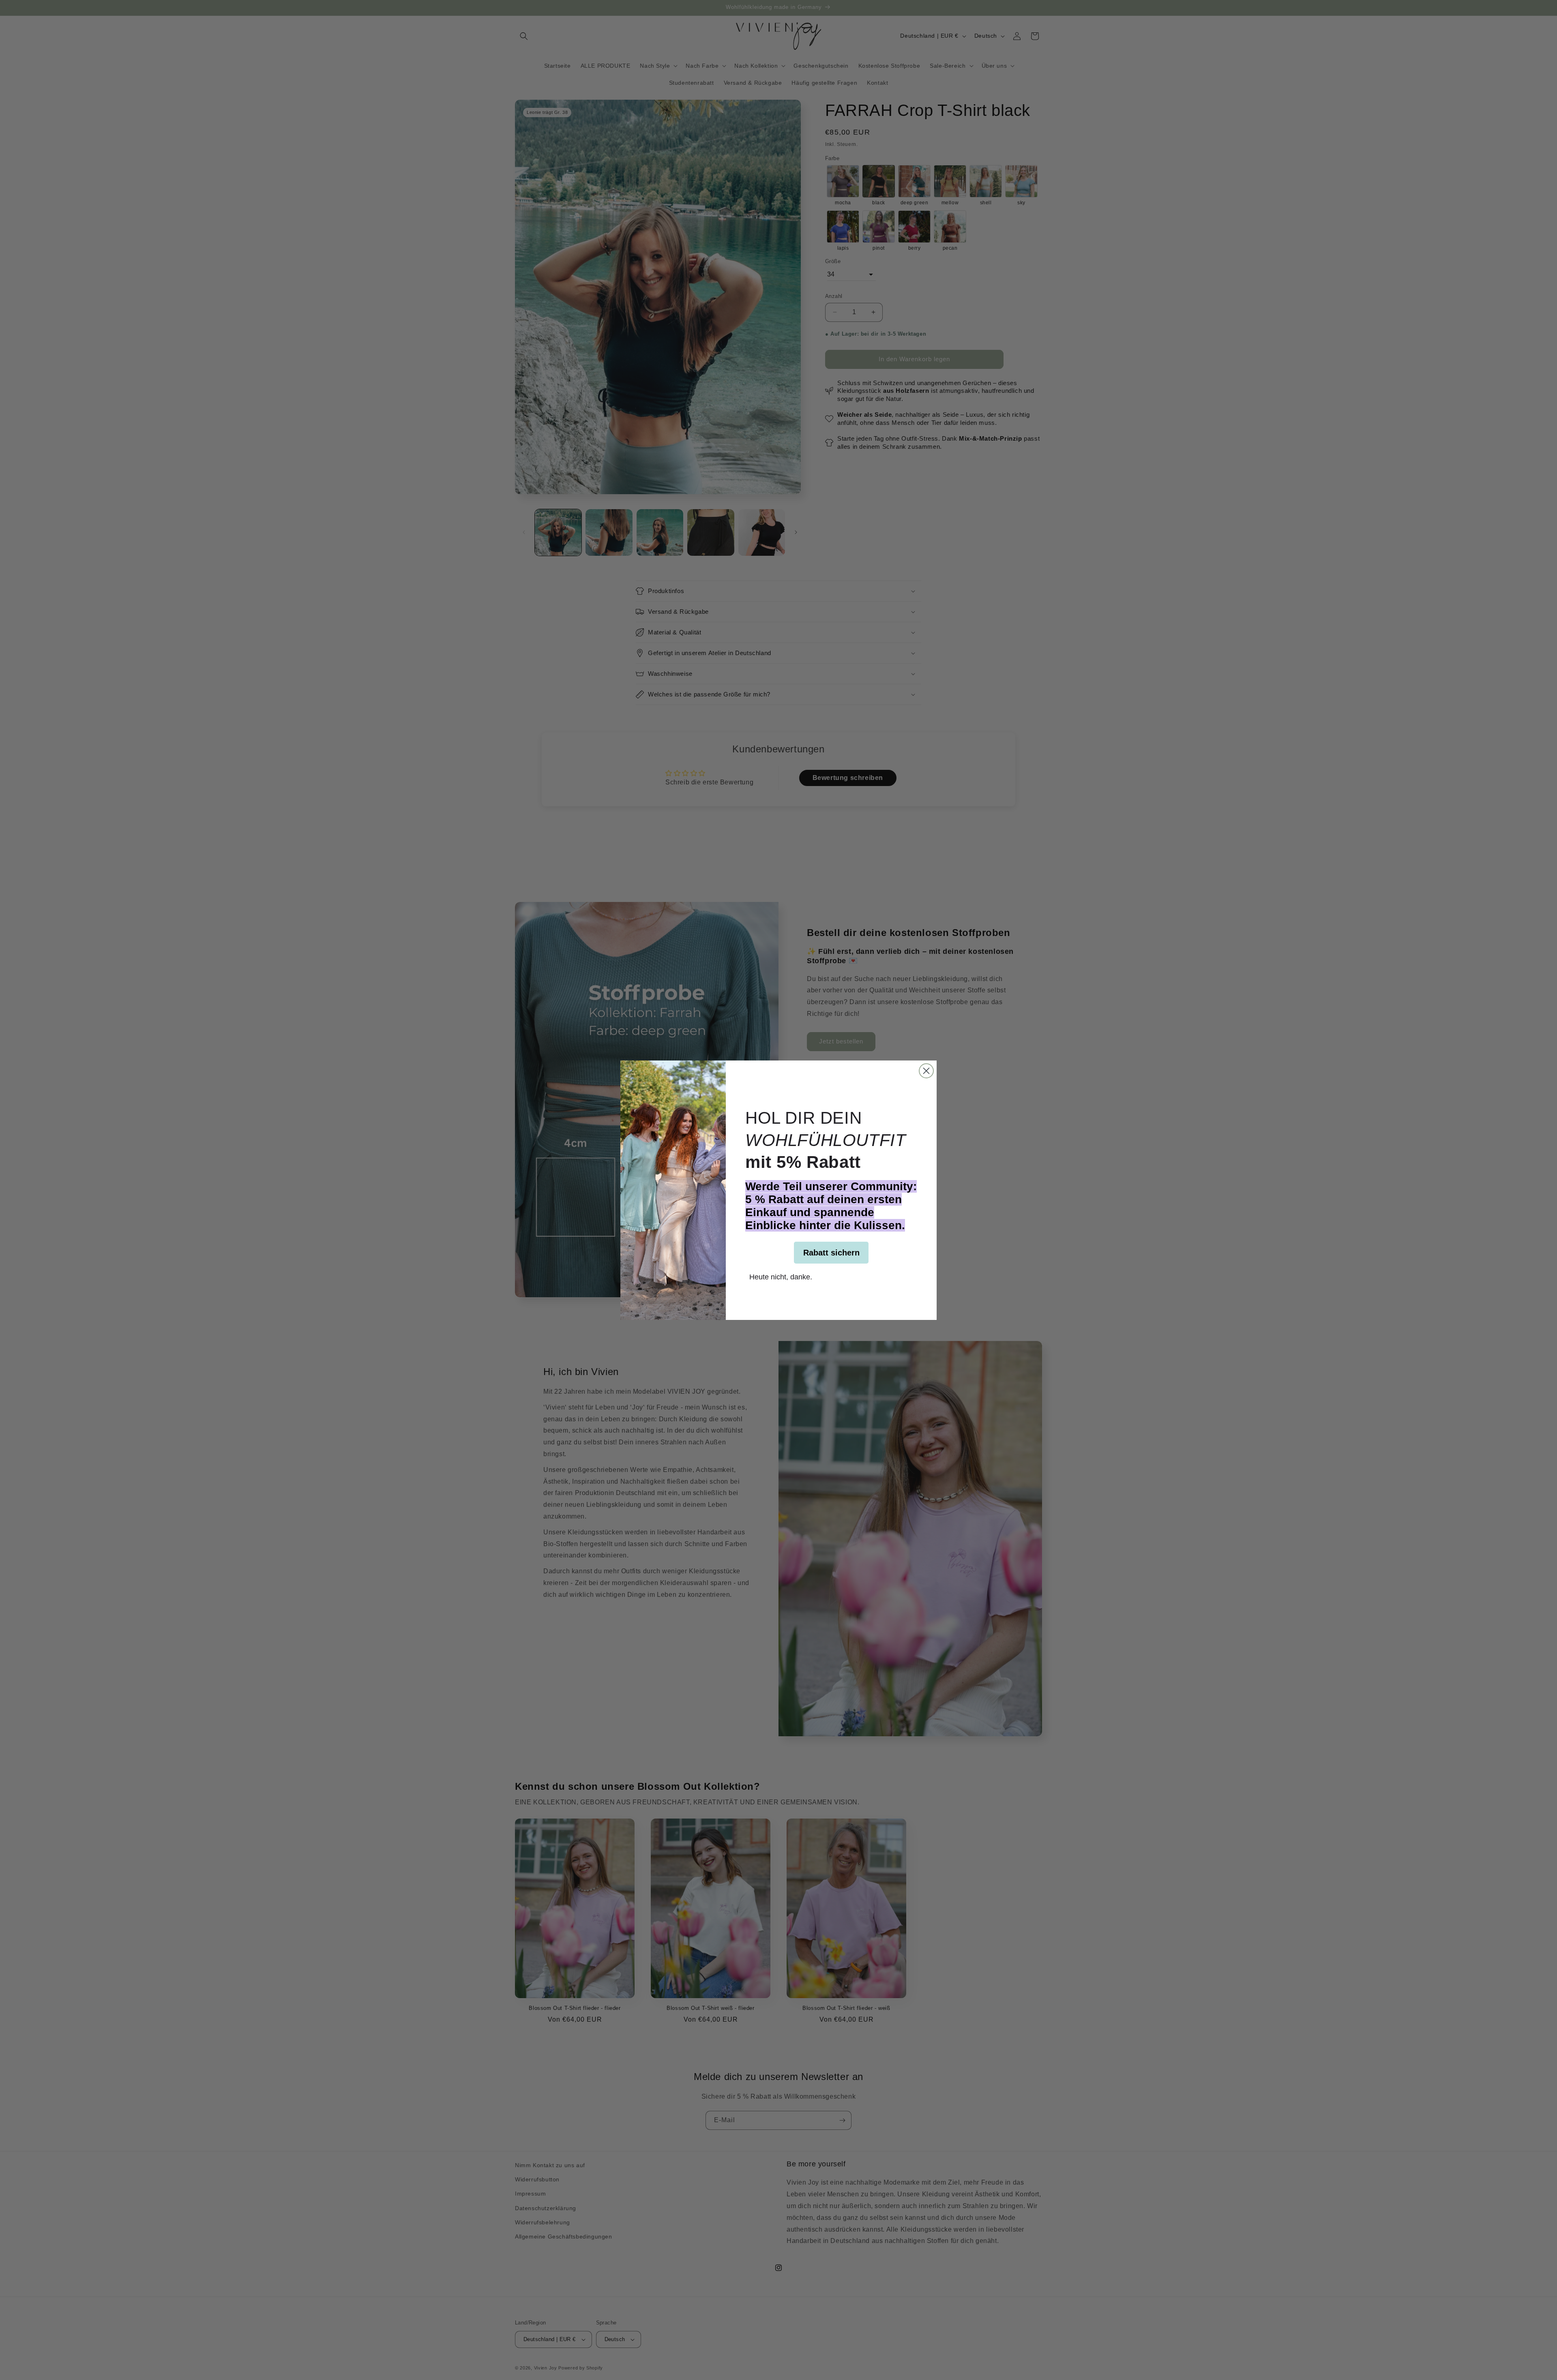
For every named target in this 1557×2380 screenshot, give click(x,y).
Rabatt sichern (831, 1253)
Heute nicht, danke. (781, 1276)
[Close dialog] (926, 1071)
